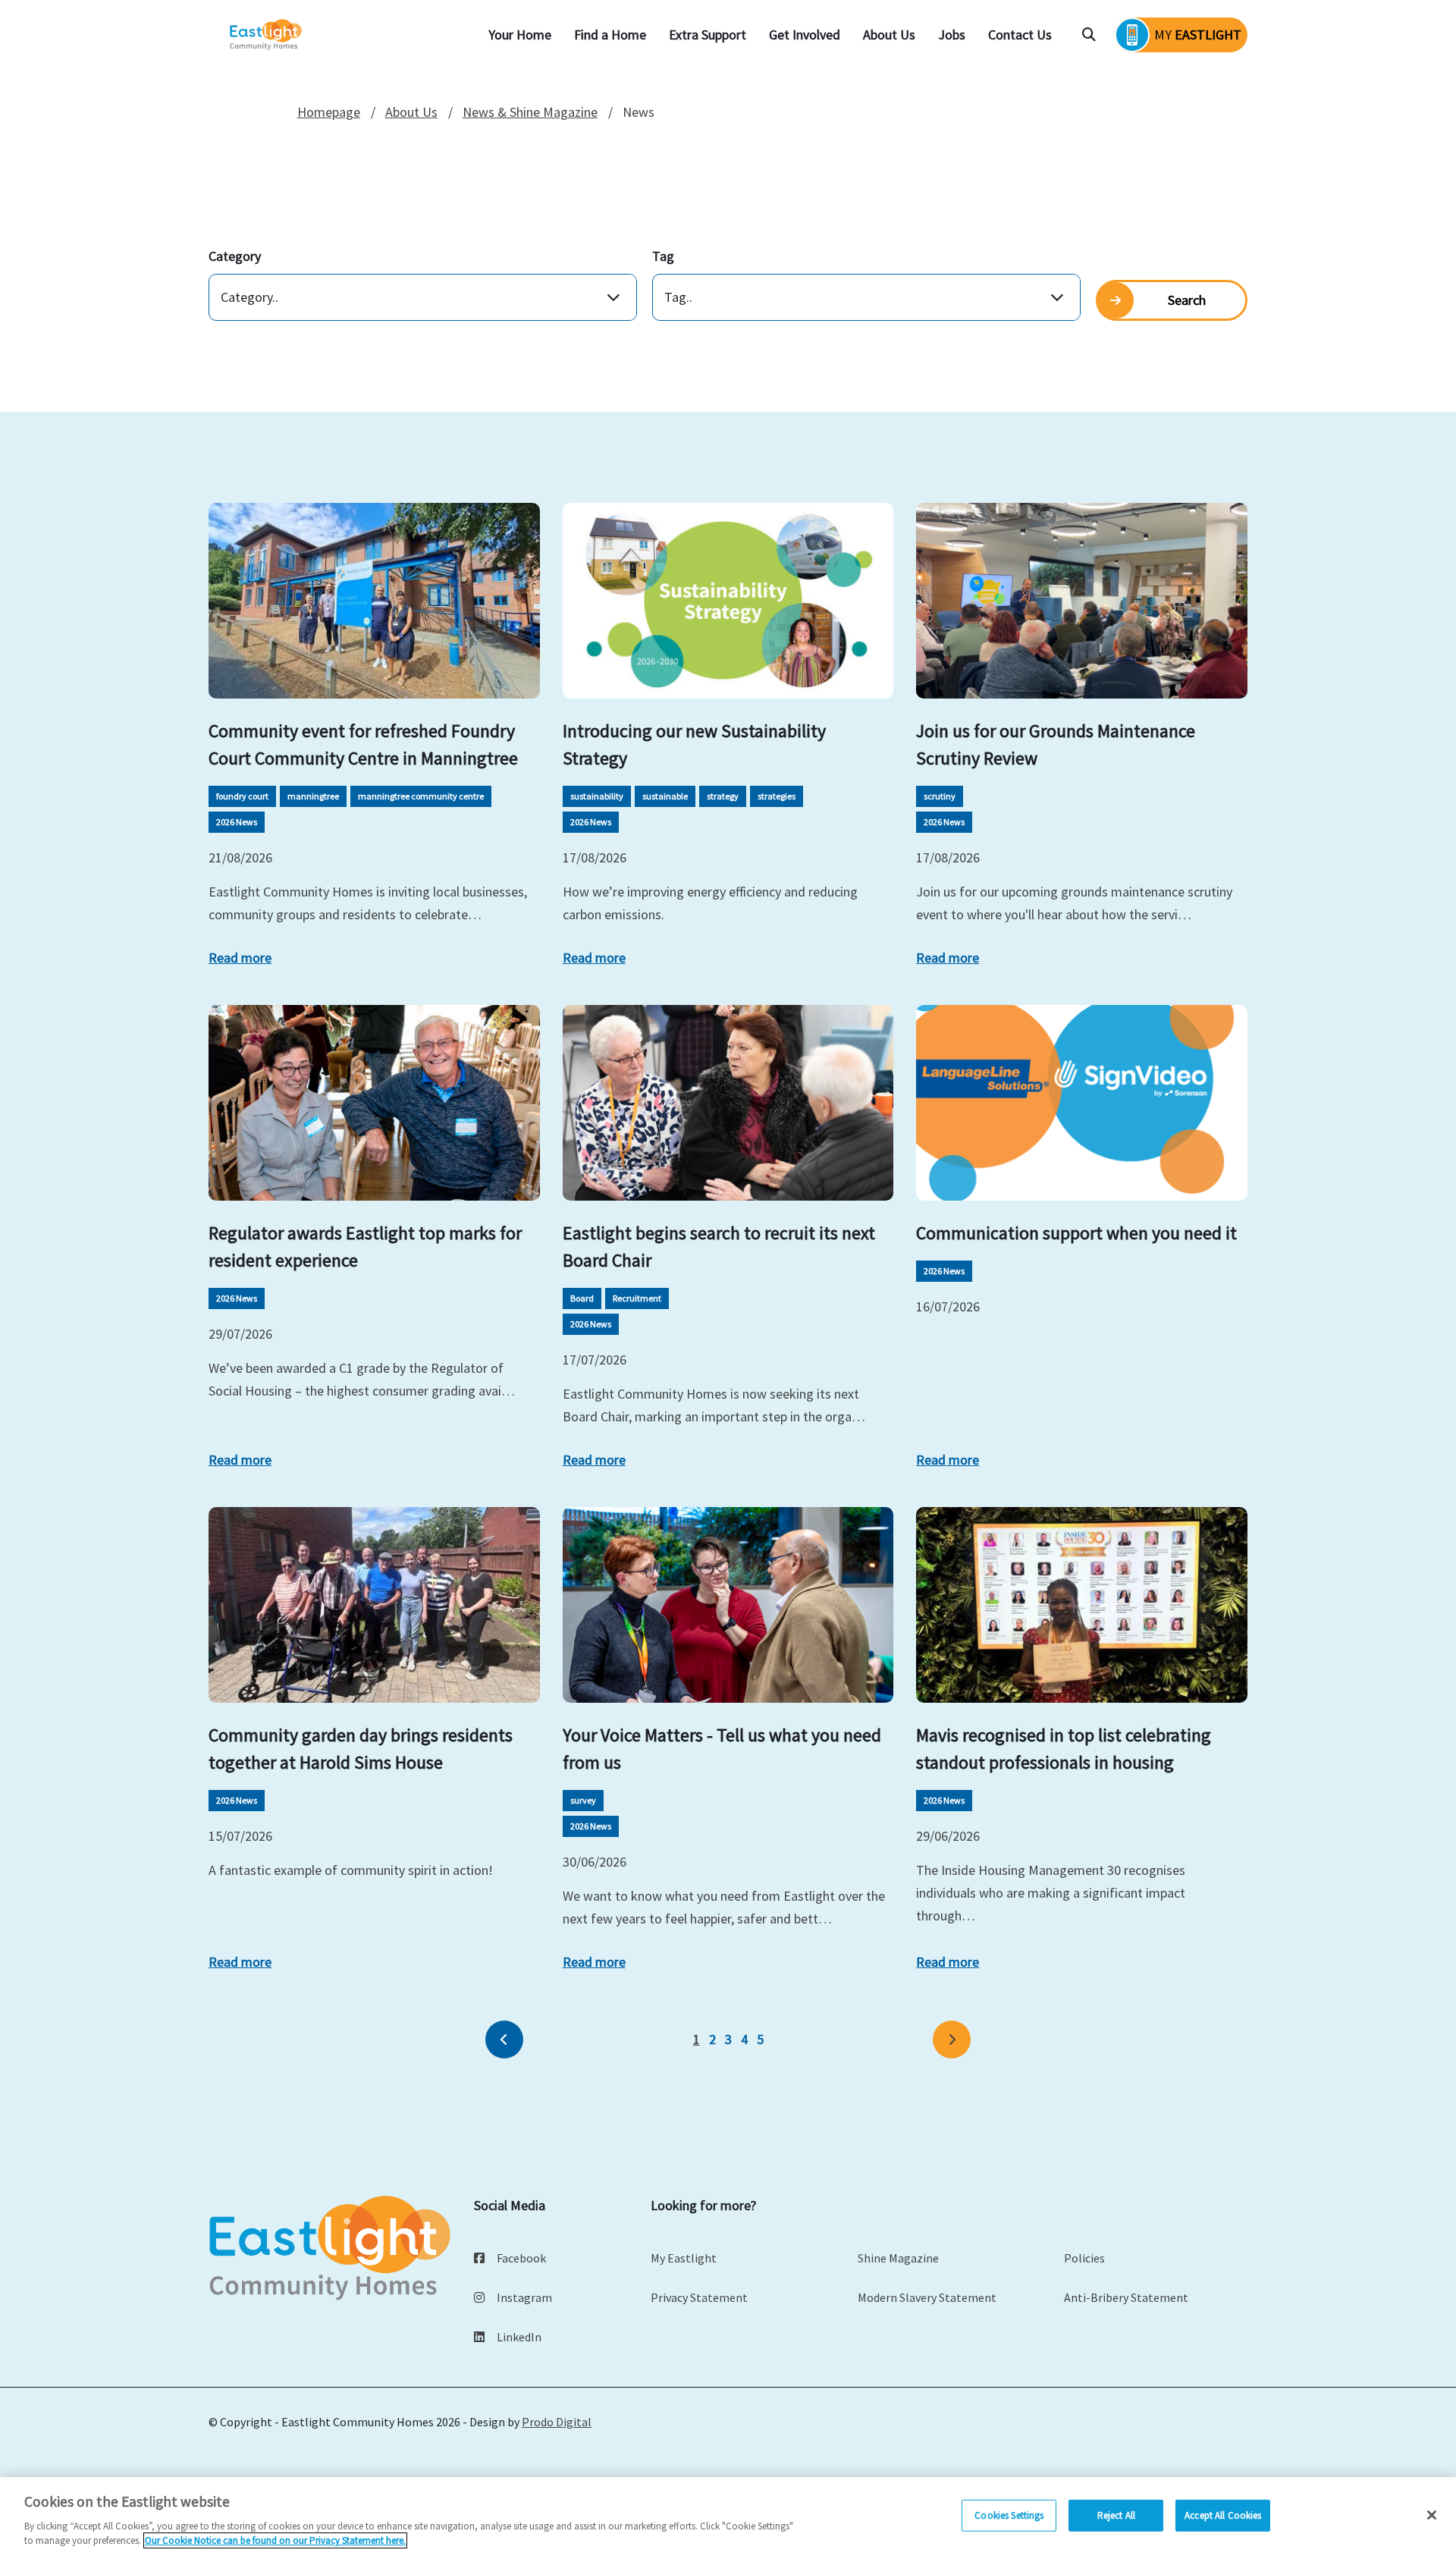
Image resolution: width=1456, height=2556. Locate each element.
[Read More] (374, 601)
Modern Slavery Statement (927, 2297)
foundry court (242, 796)
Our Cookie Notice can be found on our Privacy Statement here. (275, 2540)
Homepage (329, 112)
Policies (1084, 2258)
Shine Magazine (898, 2258)
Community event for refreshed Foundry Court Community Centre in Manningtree (363, 744)
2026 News (237, 822)
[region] (728, 2517)
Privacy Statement (699, 2297)
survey (583, 1800)
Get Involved (805, 35)
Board (582, 1298)
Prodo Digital (557, 2422)
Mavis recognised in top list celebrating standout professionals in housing (1064, 1749)
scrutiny (940, 796)
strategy (723, 796)
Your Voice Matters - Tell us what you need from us (722, 1749)
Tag (663, 256)
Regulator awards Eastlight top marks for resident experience (365, 1247)
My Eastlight (684, 2258)
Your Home (520, 35)
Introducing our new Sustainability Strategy (694, 744)
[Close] (1432, 2515)
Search (1187, 300)
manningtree (313, 796)
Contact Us (1020, 35)
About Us (889, 35)
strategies (777, 796)
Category (235, 256)
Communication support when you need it (1076, 1233)
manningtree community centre (421, 796)
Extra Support (708, 35)
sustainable (665, 796)
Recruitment (637, 1298)
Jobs (952, 35)
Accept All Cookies (1223, 2515)
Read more (240, 958)
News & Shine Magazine (530, 112)
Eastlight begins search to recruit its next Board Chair (719, 1247)
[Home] (267, 35)
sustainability (597, 796)
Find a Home (610, 35)
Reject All (1116, 2515)
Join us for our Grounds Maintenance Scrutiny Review (1056, 744)
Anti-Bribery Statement (1126, 2297)
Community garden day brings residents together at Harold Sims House (361, 1749)
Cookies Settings (1009, 2515)
